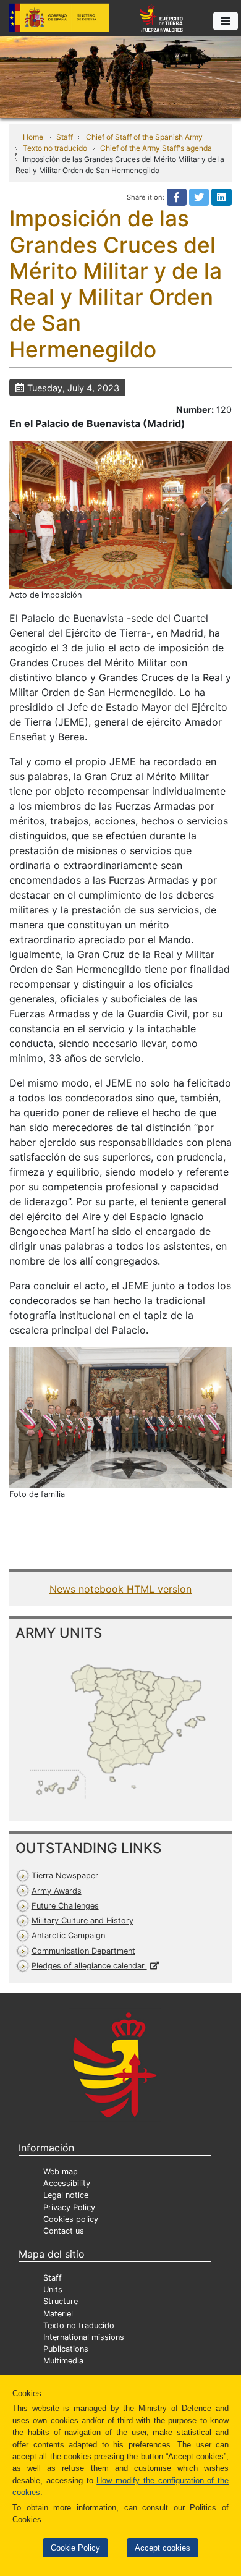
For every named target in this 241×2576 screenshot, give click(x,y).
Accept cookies (163, 2548)
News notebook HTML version (120, 1589)
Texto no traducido (55, 148)
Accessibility (67, 2183)
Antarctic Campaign (68, 1935)
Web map (61, 2171)
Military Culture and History (82, 1921)
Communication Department (83, 1951)
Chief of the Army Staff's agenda (156, 148)
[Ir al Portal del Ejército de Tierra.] (120, 76)
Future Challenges (65, 1906)
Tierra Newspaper (65, 1875)
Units (53, 2290)
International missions (84, 2337)
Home (33, 137)
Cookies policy (71, 2219)
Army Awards (57, 1891)
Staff (65, 137)
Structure (61, 2301)
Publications (66, 2349)
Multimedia (63, 2361)
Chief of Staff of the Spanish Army (144, 137)
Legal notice (66, 2195)
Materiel (58, 2314)
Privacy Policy (69, 2207)
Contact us (64, 2231)
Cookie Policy (75, 2548)
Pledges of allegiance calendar (89, 1966)
